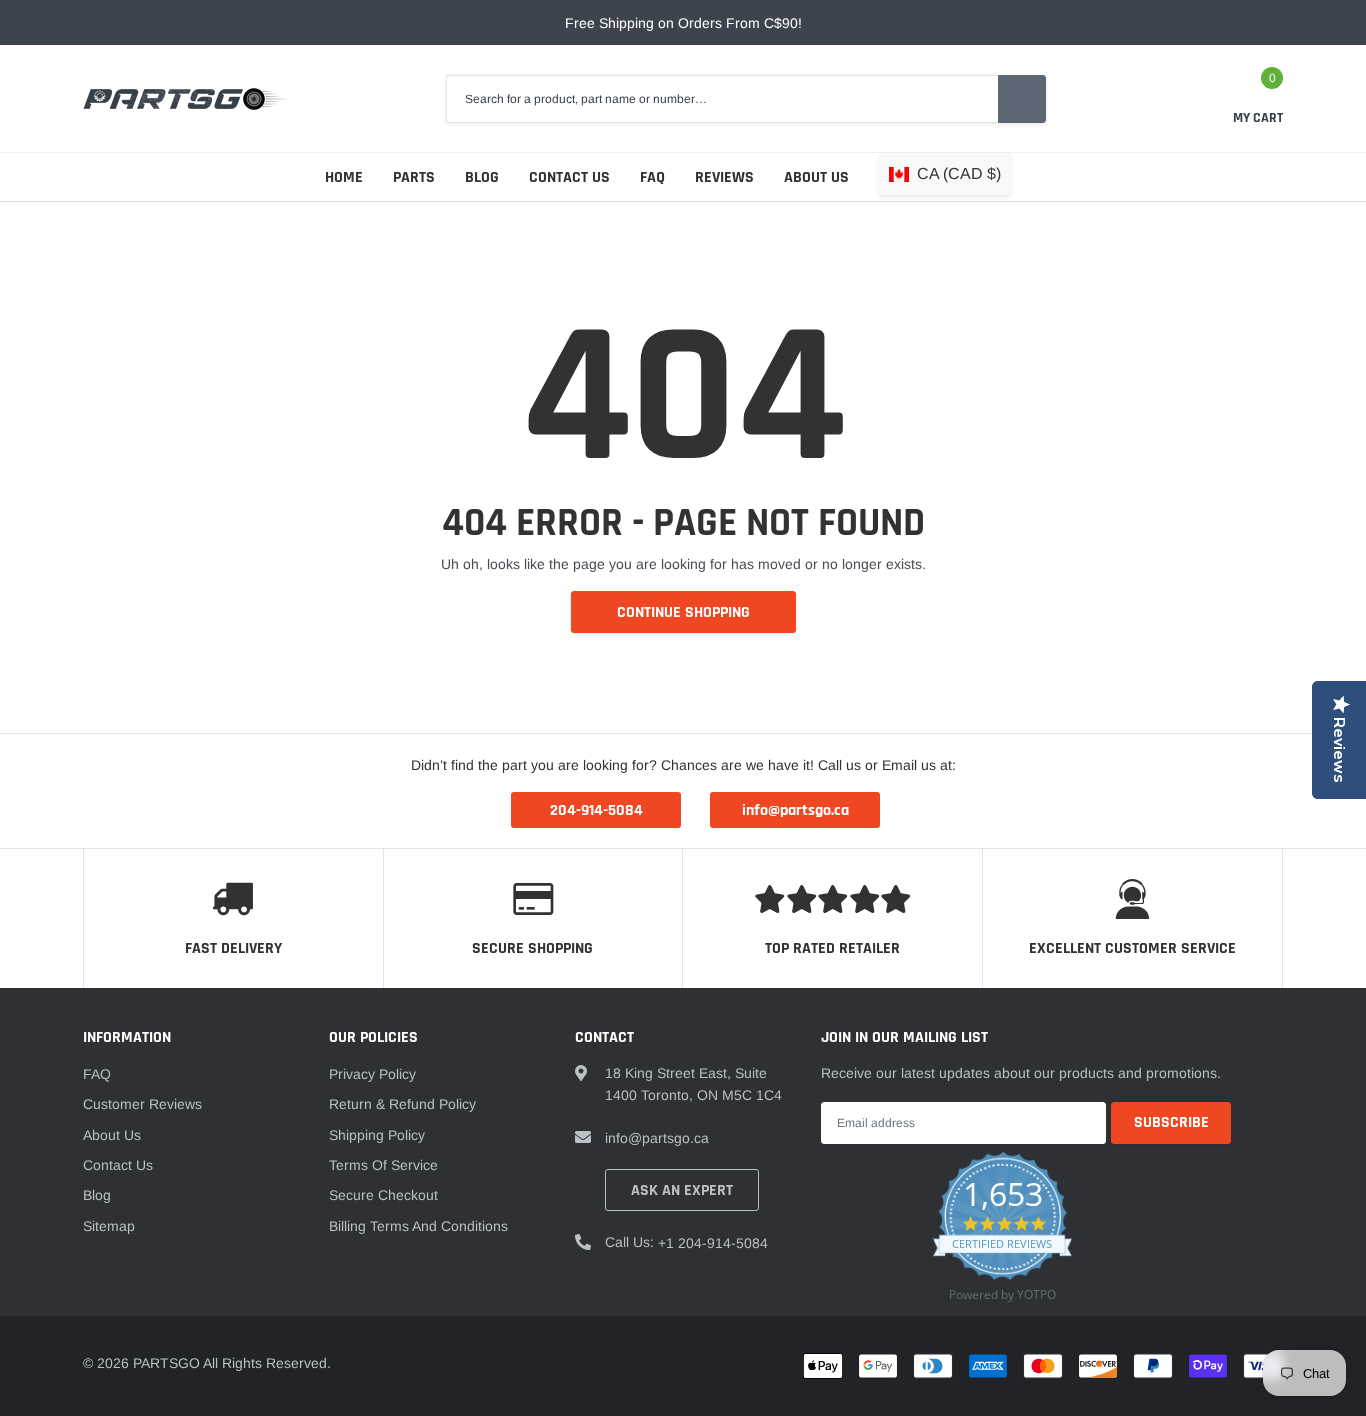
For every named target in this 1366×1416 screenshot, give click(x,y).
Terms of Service (383, 1165)
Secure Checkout (383, 1195)
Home (344, 177)
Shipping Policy (377, 1135)
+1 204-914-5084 (713, 1243)
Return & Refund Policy (402, 1104)
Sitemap (109, 1226)
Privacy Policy (372, 1074)
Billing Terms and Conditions (418, 1226)
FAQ (652, 177)
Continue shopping (683, 612)
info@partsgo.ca (657, 1138)
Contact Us (569, 177)
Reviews (724, 177)
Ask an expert (682, 1190)
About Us (816, 177)
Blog (482, 177)
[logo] (185, 99)
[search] (1022, 99)
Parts (414, 177)
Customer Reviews (142, 1104)
